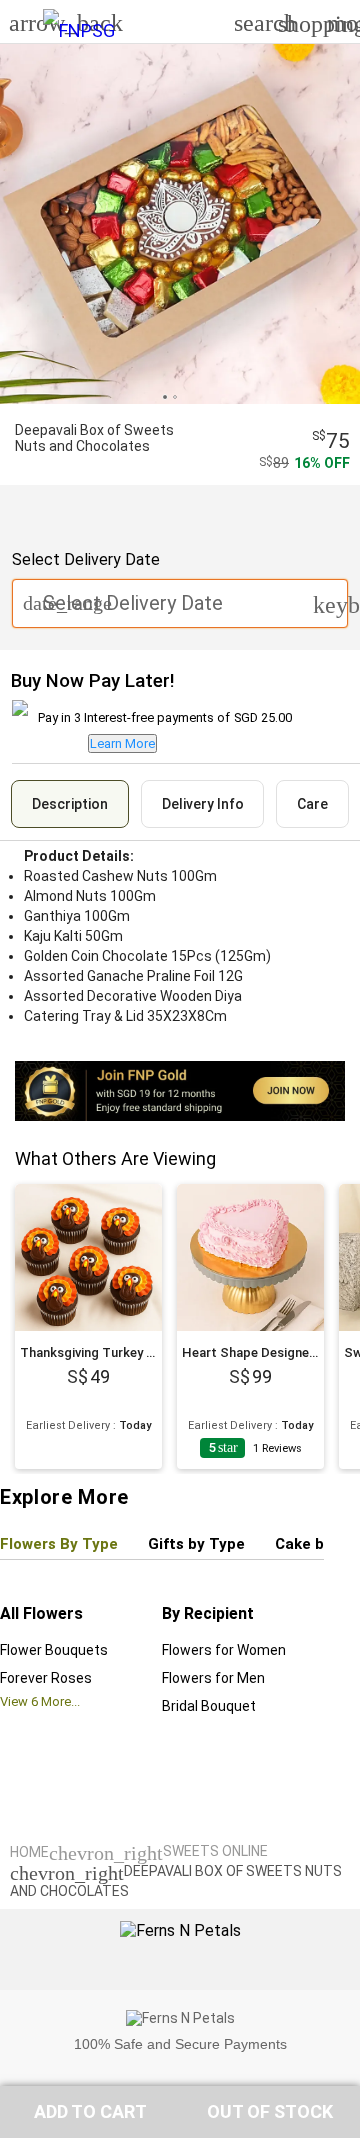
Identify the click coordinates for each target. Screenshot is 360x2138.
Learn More (122, 743)
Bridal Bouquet (209, 1706)
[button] (90, 2112)
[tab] (70, 804)
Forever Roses (46, 1678)
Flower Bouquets (54, 1650)
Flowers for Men (213, 1678)
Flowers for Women (224, 1650)
